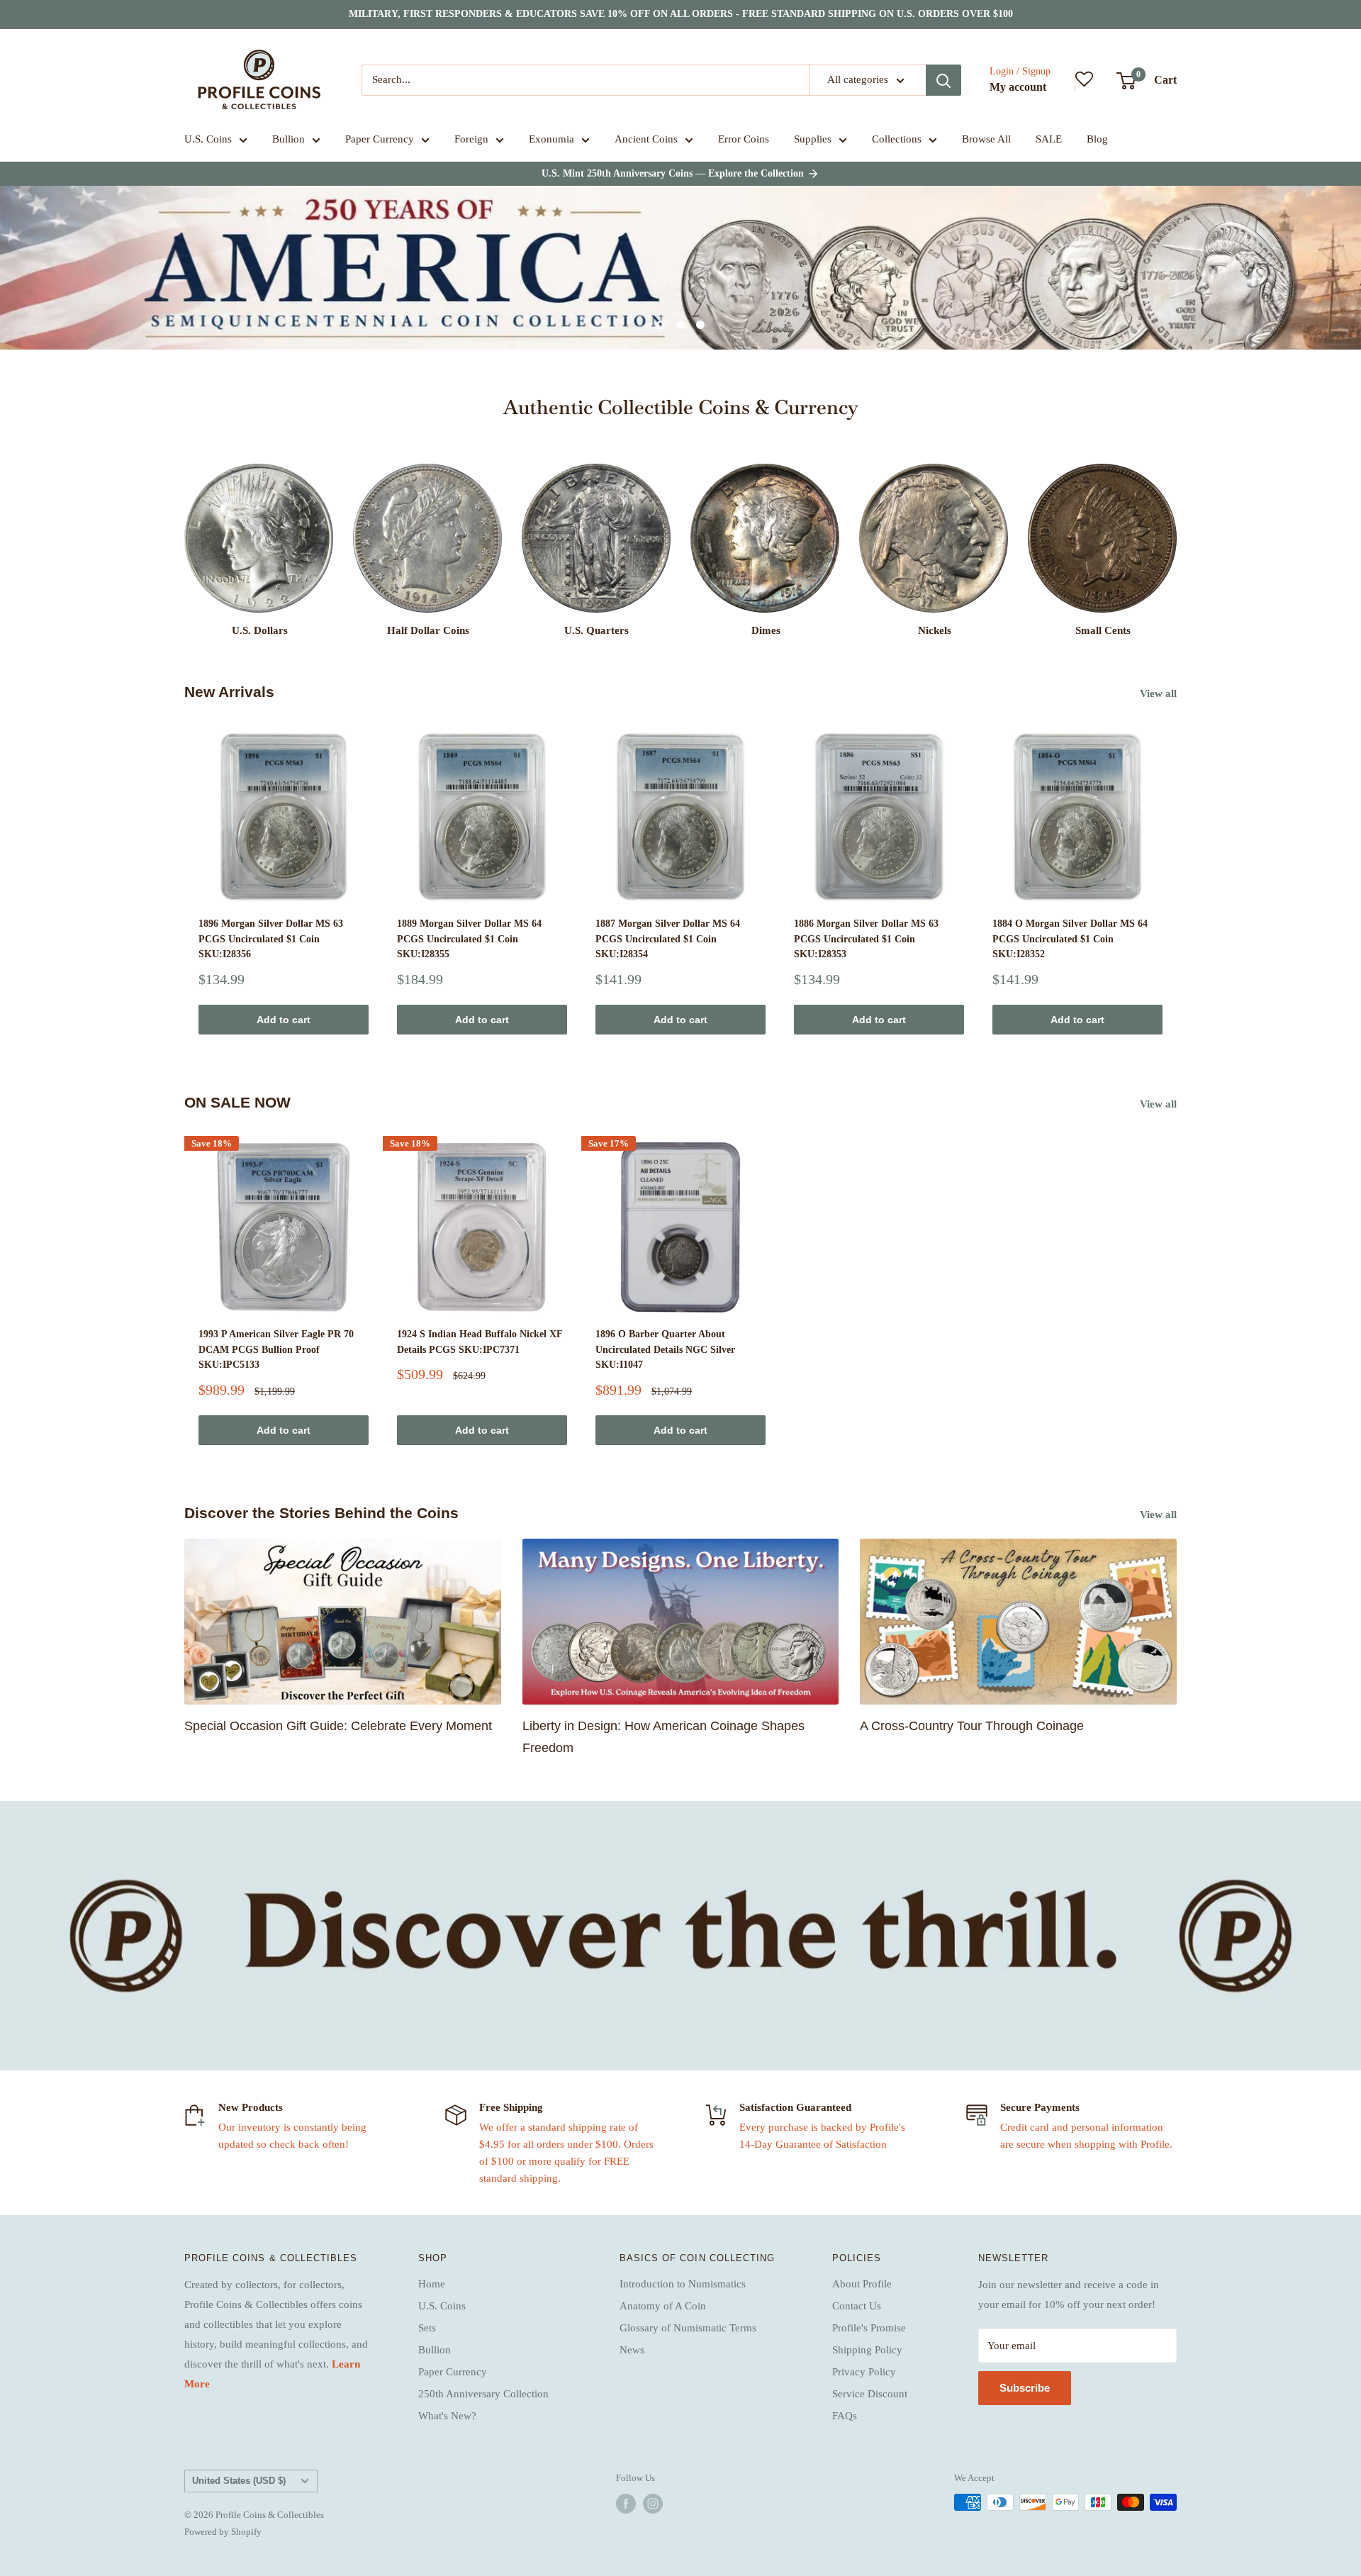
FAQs (845, 2416)
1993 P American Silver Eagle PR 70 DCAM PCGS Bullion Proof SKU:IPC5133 (276, 1349)
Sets (427, 2328)
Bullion (289, 139)
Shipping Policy (867, 2350)
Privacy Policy (864, 2372)
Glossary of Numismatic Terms (688, 2328)
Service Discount (870, 2394)
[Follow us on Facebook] (626, 2504)
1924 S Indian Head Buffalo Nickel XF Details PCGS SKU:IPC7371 (480, 1342)
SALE (1049, 139)
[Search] (943, 80)
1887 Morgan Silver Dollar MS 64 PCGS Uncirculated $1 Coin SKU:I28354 (668, 939)
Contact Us (857, 2306)
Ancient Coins (646, 139)
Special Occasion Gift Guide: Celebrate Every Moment (338, 1726)
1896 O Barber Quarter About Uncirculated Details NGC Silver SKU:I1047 (665, 1349)
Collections (897, 139)
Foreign (471, 139)
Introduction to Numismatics (683, 2284)
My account (1018, 87)
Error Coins (744, 139)
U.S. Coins (208, 139)
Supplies (813, 139)
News (632, 2350)
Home (432, 2284)
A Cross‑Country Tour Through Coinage (972, 1726)
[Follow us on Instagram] (653, 2504)
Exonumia (551, 139)
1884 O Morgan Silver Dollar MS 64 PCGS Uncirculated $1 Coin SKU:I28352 (1070, 939)
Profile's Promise (869, 2328)
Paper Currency (380, 139)
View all (1160, 693)
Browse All (986, 139)
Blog (1097, 139)
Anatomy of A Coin (663, 2306)
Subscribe (1025, 2388)
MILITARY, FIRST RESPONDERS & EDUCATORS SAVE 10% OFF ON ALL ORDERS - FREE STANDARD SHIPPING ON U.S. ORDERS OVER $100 (681, 14)
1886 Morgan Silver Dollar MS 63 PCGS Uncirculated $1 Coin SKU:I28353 (866, 939)
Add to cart (284, 1020)
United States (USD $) (239, 2481)
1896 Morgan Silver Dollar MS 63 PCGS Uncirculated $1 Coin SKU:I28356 (271, 939)
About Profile (862, 2284)
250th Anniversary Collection (483, 2394)
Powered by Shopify (223, 2532)
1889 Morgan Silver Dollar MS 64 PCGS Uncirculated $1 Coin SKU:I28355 (469, 939)
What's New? (447, 2416)
